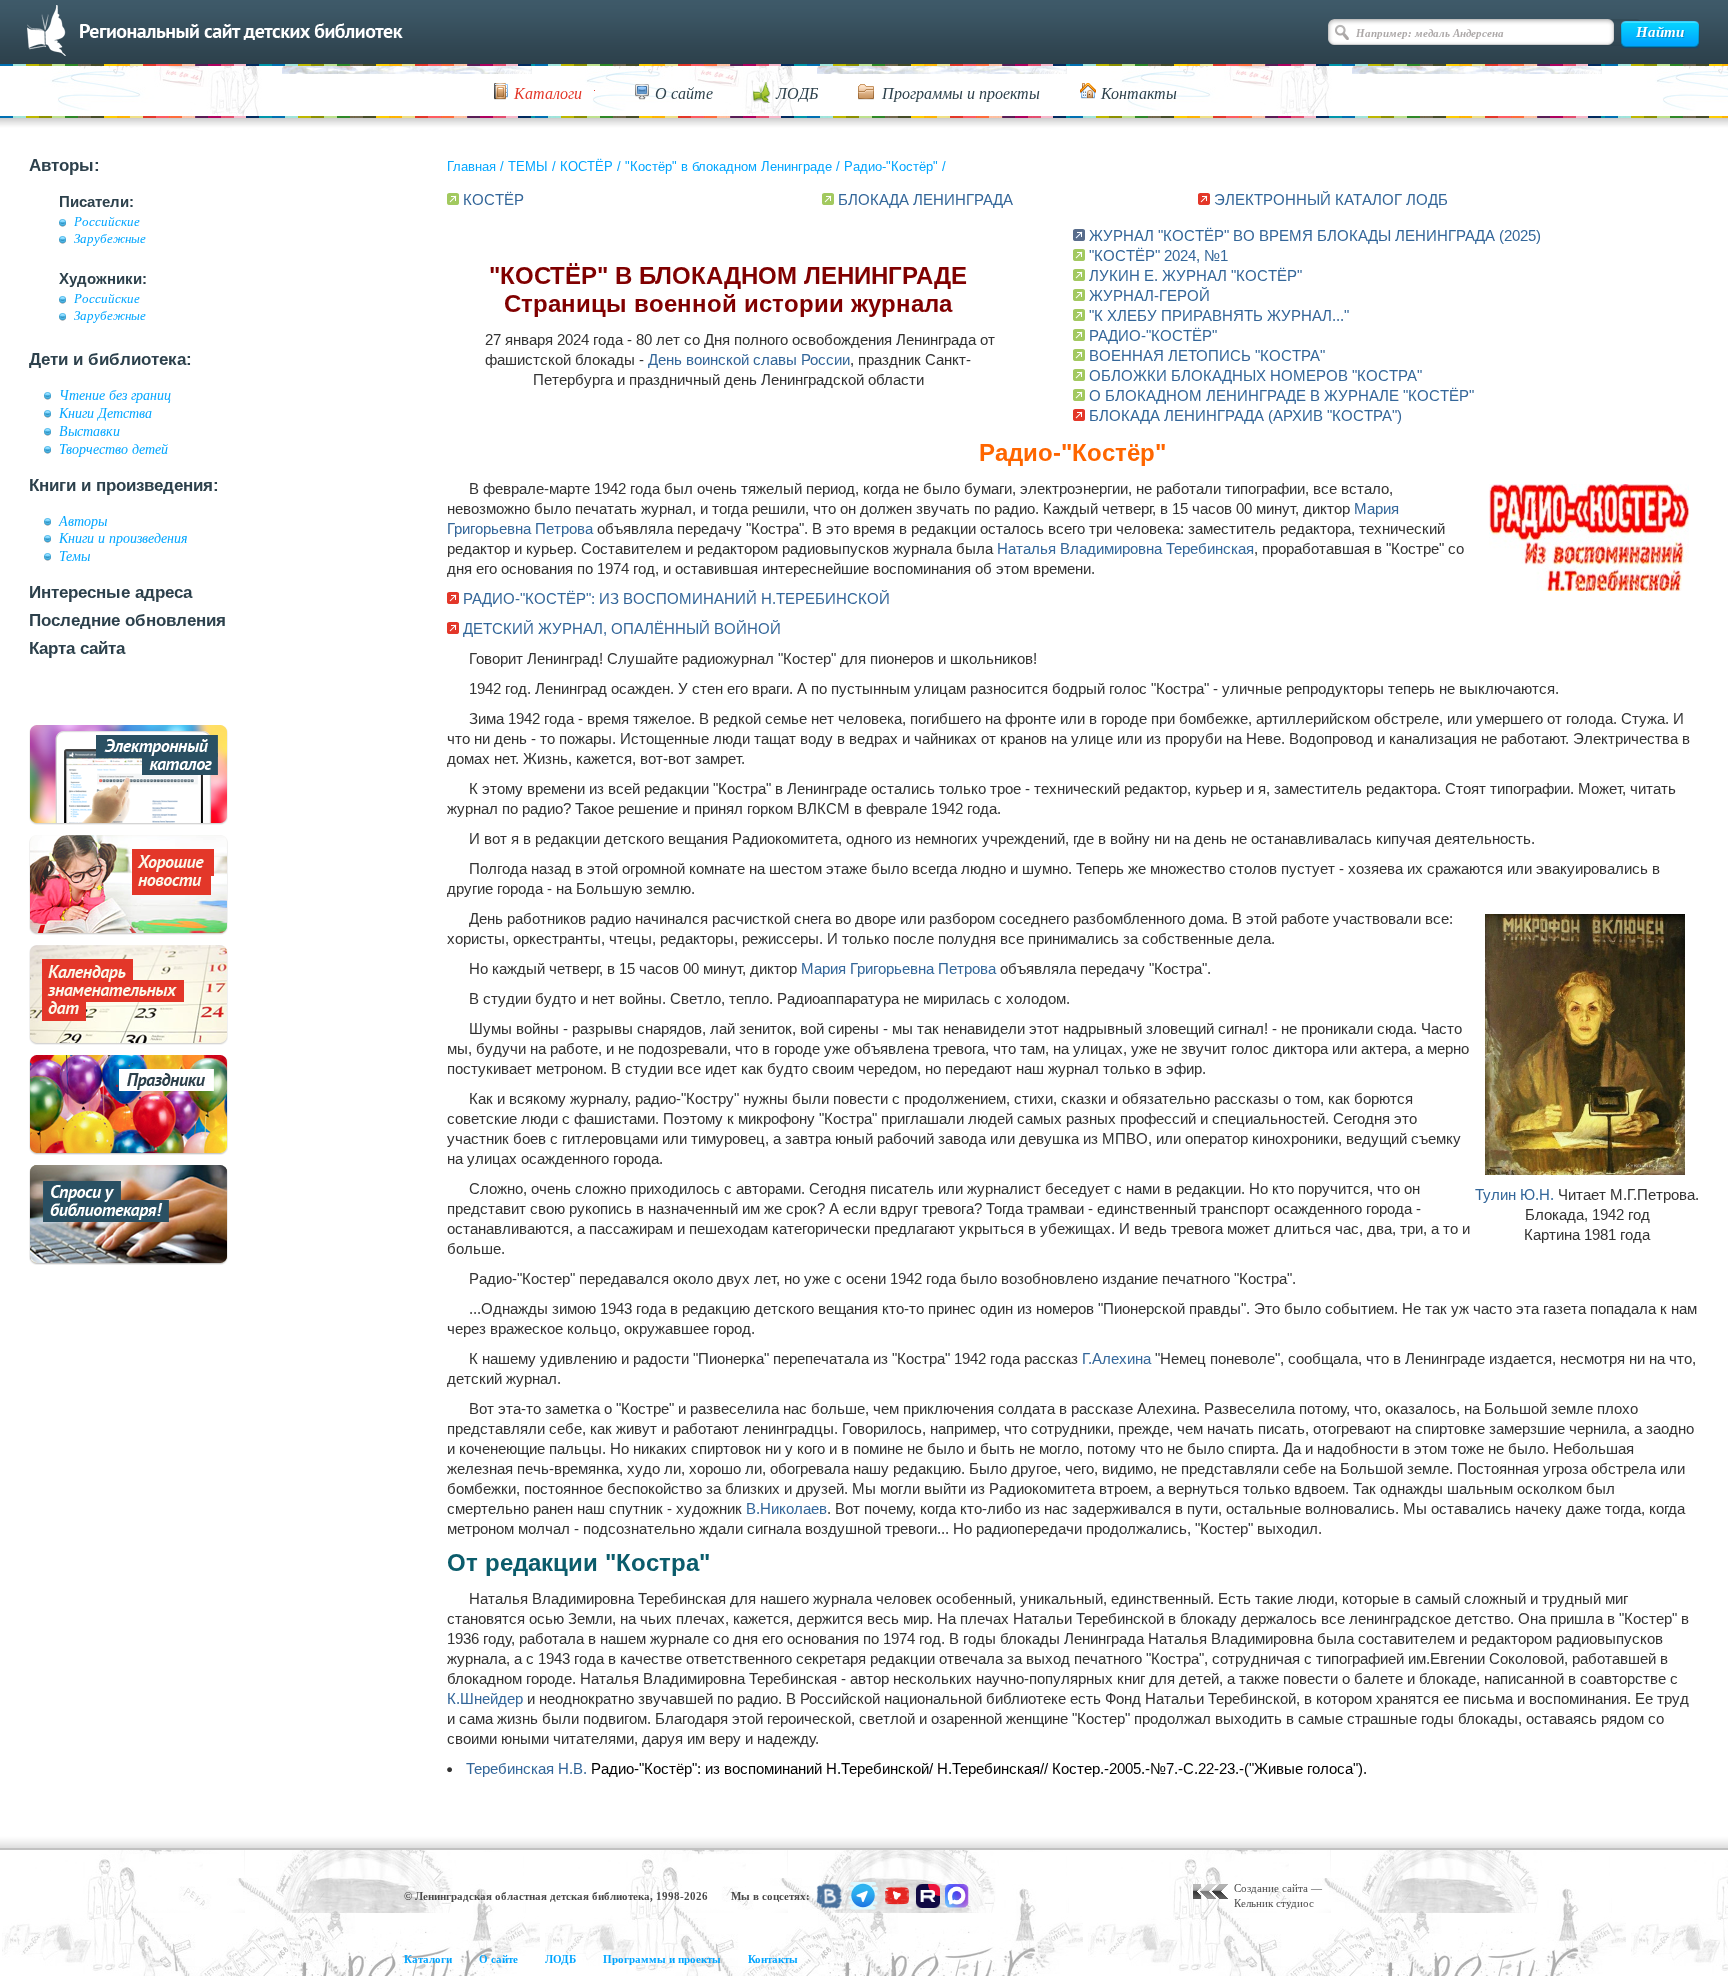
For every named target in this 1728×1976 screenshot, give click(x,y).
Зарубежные (110, 239)
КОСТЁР (586, 166)
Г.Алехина (1116, 1358)
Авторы (83, 521)
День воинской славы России (749, 359)
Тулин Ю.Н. (1514, 1194)
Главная (471, 166)
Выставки (89, 431)
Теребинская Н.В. (526, 1768)
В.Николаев (786, 1508)
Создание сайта (1271, 1888)
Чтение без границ (115, 395)
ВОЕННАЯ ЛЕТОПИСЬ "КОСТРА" (1207, 355)
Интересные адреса (110, 592)
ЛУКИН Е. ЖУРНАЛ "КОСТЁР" (1195, 275)
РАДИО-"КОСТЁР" (1153, 335)
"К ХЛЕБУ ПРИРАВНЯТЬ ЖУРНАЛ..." (1219, 315)
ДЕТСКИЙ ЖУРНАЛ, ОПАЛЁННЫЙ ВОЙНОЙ (622, 628)
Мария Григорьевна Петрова (898, 968)
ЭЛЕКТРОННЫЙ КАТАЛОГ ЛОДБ (1331, 199)
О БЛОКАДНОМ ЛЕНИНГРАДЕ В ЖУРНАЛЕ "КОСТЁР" (1281, 395)
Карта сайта (77, 648)
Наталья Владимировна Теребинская (1125, 548)
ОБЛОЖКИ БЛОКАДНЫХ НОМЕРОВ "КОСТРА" (1255, 375)
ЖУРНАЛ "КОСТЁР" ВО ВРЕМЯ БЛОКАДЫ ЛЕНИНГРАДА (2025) (1315, 235)
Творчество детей (113, 449)
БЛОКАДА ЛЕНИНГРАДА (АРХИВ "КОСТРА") (1245, 415)
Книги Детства (105, 413)
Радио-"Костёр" (891, 166)
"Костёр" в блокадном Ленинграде (728, 166)
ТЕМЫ (528, 166)
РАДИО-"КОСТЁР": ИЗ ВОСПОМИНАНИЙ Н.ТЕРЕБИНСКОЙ (676, 598)
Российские (107, 222)
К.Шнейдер (485, 1698)
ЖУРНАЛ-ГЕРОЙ (1149, 295)
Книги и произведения (123, 538)
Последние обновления (127, 620)
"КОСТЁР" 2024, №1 (1158, 255)
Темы (74, 556)
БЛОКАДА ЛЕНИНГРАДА (925, 199)
